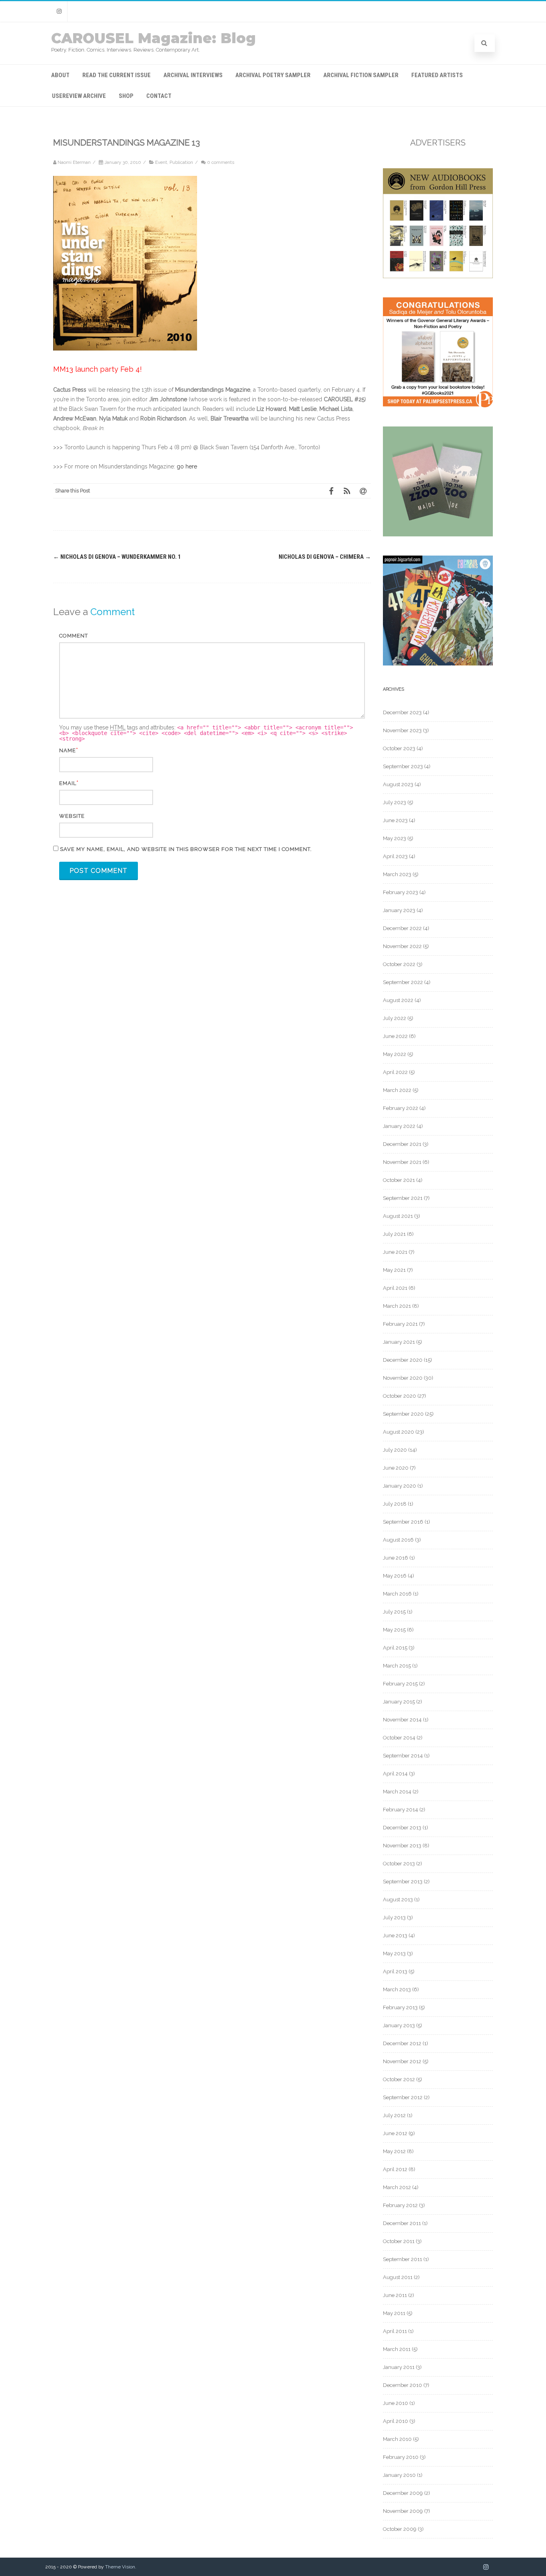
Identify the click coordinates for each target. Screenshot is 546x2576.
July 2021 (394, 1234)
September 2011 (403, 2259)
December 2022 (402, 928)
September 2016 (403, 1522)
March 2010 (397, 2439)
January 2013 (399, 2025)
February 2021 (400, 1324)
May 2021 (394, 1270)
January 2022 (399, 1126)
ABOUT (60, 75)
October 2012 (399, 2079)
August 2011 (398, 2277)
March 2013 (397, 1989)
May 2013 (394, 1953)
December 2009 (403, 2493)
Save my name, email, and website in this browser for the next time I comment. (186, 849)
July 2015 (394, 1612)
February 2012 (400, 2205)
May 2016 (395, 1576)
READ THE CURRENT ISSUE (117, 75)
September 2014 (403, 1756)
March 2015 (397, 1666)
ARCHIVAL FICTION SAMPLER (361, 75)
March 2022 (397, 1090)
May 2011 (394, 2313)
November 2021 (402, 1162)
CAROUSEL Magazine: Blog (153, 38)
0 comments (221, 162)
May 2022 (395, 1054)
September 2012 (403, 2097)
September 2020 (403, 1414)
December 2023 (402, 712)
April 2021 (395, 1288)
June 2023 (395, 820)
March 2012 (397, 2187)
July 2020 (395, 1450)
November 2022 (402, 946)
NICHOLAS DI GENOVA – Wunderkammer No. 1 (117, 557)
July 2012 (394, 2115)
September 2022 (403, 982)
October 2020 (400, 1396)
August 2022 (398, 1000)
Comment (74, 636)
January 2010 (399, 2475)
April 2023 (395, 856)
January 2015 (399, 1702)
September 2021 (403, 1198)
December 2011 (402, 2223)
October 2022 (399, 964)
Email (68, 783)
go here (187, 466)
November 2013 (402, 1846)
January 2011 (399, 2367)
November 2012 (402, 2061)
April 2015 (395, 1648)
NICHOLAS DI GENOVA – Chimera (325, 557)
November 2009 (403, 2511)
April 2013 (395, 1971)
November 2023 (402, 730)
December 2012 (402, 2043)
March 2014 (397, 1792)
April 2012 (395, 2169)
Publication (181, 162)
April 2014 (395, 1774)
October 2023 (399, 748)
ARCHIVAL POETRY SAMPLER (273, 75)
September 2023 (403, 766)
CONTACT (159, 96)
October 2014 (399, 1738)
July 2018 (395, 1504)
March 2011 (397, 2349)
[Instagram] (59, 11)
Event (161, 162)
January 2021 (399, 1342)
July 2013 (394, 1918)
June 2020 (396, 1468)
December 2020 (403, 1360)
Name (68, 750)
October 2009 (400, 2529)
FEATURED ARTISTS (437, 75)
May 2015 (394, 1630)
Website (72, 816)
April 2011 (395, 2331)
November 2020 (403, 1378)
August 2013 (398, 1900)
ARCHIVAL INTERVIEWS (193, 75)
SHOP (126, 96)
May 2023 (395, 838)
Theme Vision (120, 2567)
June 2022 (395, 1036)
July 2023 (395, 802)
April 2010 (396, 2421)
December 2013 (402, 1828)
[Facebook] (331, 491)
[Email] (363, 491)
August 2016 (398, 1540)
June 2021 (395, 1252)
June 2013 (395, 1935)
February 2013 (400, 2007)
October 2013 (399, 1864)
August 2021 (398, 1216)
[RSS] (347, 491)
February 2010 (401, 2457)
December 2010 (403, 2385)
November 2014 (402, 1720)
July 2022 (395, 1018)
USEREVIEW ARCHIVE (79, 96)
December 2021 (402, 1144)
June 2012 (395, 2133)
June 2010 (396, 2403)
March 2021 (397, 1306)
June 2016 (396, 1558)
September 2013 (403, 1882)
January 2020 (400, 1486)
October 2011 (399, 2241)
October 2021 (399, 1180)
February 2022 (401, 1108)
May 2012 (394, 2151)
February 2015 (400, 1684)
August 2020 (399, 1432)
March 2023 (397, 874)
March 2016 (397, 1594)
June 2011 (395, 2295)
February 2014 (401, 1810)
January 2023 (399, 910)
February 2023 (401, 892)
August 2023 (398, 784)
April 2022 (395, 1072)
